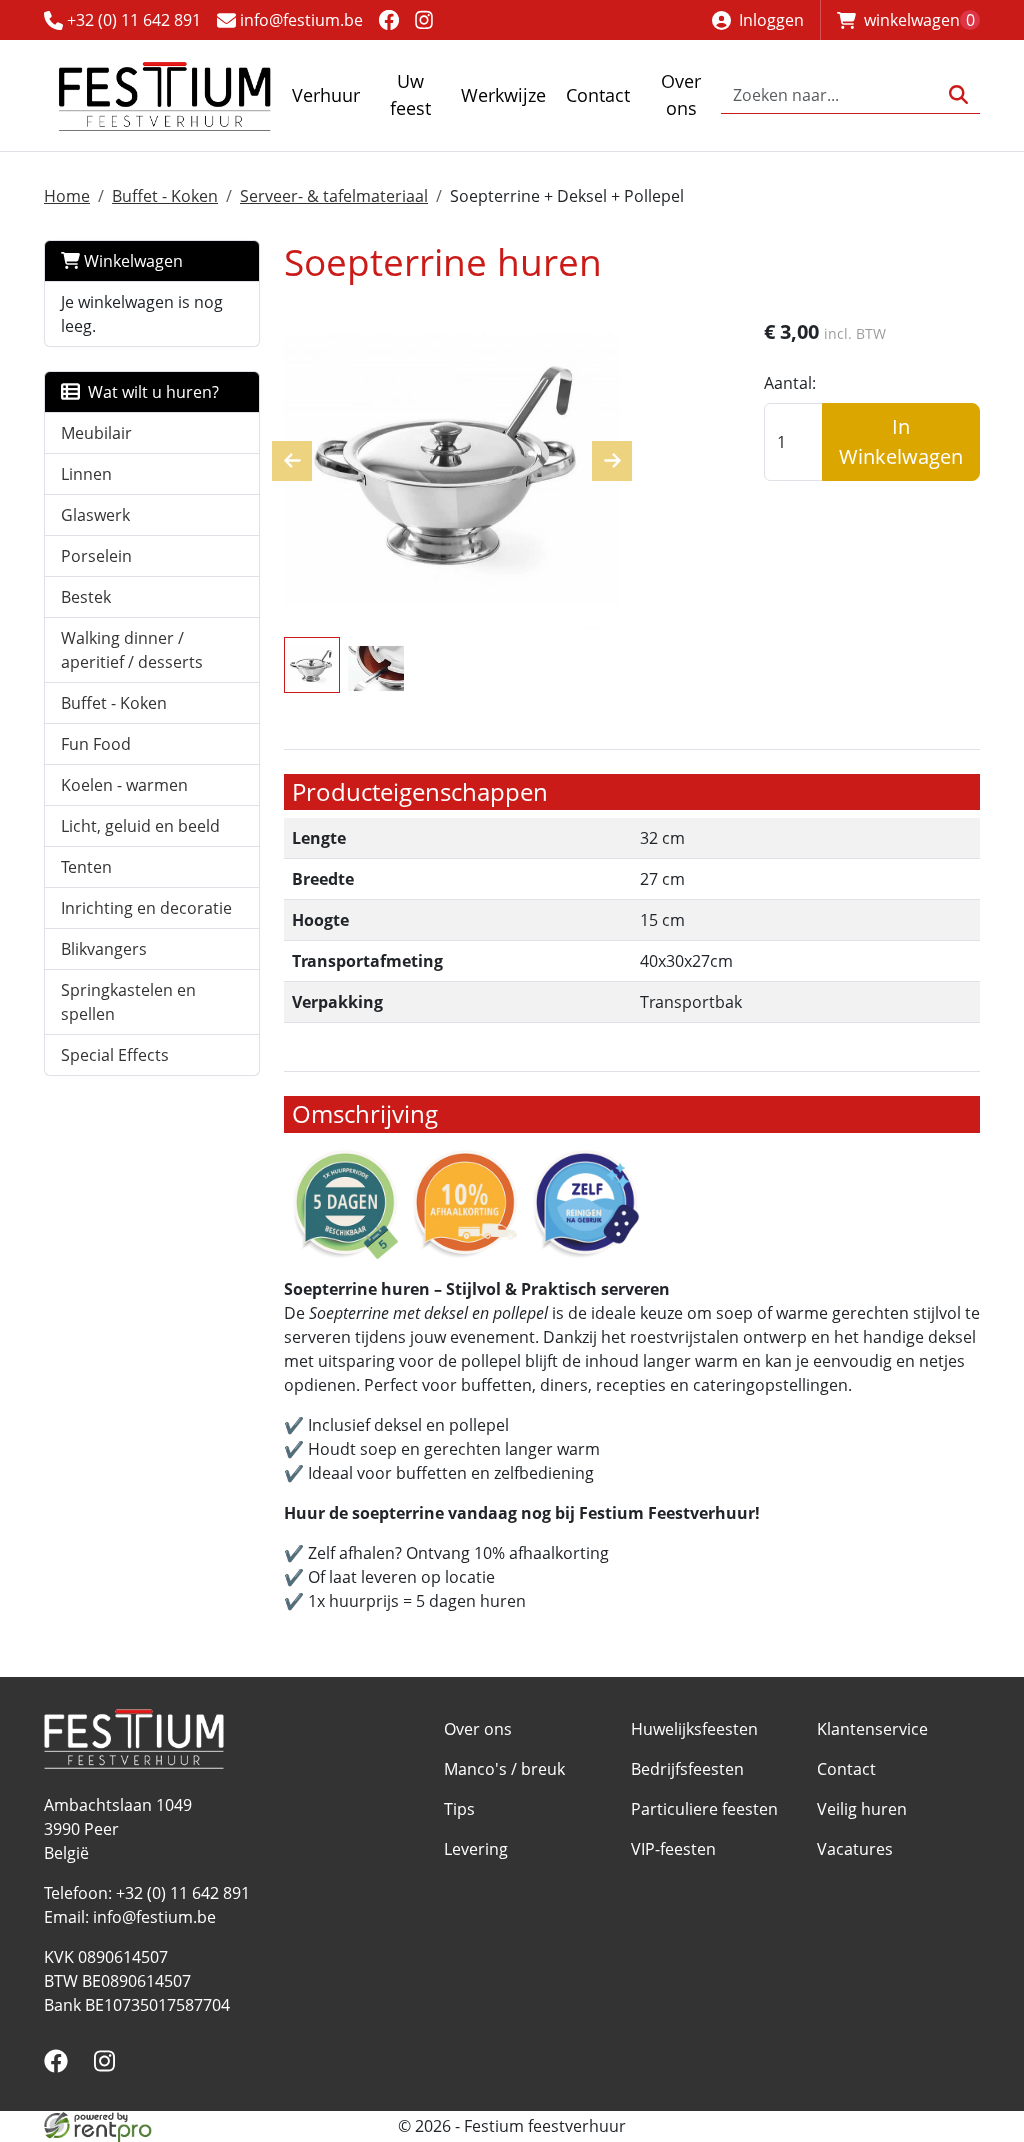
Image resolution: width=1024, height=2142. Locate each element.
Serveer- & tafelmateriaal (334, 196)
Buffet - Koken (165, 196)
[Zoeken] (958, 95)
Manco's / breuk (504, 1769)
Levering (476, 1849)
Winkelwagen (131, 261)
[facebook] (388, 19)
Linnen (86, 474)
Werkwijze (503, 95)
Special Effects (115, 1055)
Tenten (86, 867)
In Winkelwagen (901, 441)
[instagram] (424, 19)
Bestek (86, 597)
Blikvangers (104, 949)
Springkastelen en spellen (128, 1002)
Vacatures (855, 1849)
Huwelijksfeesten (694, 1729)
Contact (598, 95)
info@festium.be (299, 20)
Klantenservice (872, 1729)
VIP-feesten (673, 1849)
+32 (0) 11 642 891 (132, 20)
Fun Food (96, 744)
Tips (459, 1809)
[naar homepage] (164, 95)
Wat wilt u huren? (149, 392)
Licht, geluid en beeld (140, 826)
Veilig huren (862, 1809)
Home (67, 196)
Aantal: (790, 383)
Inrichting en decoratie (146, 908)
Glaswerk (95, 515)
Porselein (96, 556)
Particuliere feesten (704, 1809)
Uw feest (410, 94)
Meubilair (96, 433)
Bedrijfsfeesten (687, 1769)
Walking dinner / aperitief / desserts (132, 650)
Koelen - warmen (124, 785)
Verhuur (326, 95)
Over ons (681, 94)
